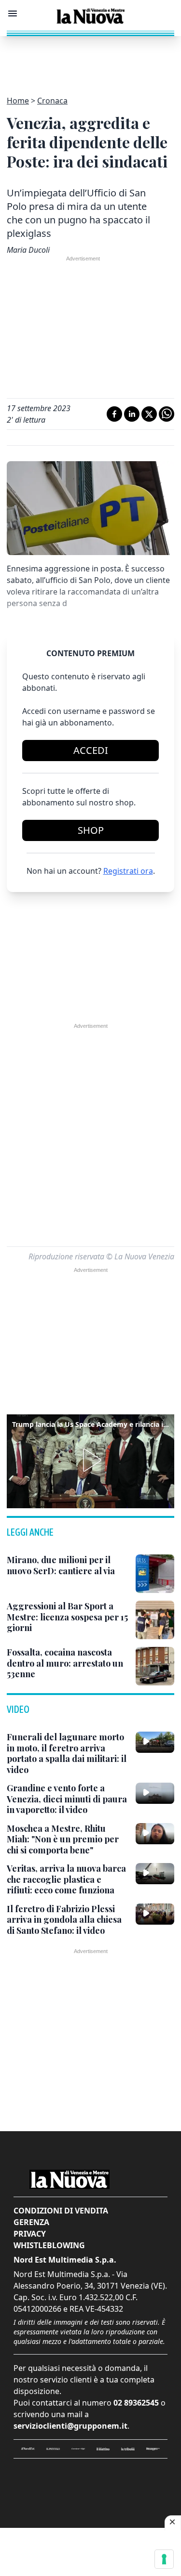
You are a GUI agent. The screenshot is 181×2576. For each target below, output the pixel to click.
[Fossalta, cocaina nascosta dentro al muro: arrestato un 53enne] (155, 1666)
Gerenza (31, 2222)
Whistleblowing (49, 2245)
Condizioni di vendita (61, 2211)
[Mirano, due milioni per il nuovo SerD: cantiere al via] (155, 1574)
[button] (90, 1460)
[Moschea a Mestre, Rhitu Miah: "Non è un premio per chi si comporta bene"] (155, 1834)
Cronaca (52, 101)
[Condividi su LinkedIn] (132, 414)
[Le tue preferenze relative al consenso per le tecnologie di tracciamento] (164, 2559)
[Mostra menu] (13, 13)
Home (18, 101)
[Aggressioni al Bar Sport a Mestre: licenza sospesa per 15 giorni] (155, 1620)
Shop (91, 830)
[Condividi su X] (149, 414)
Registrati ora (128, 871)
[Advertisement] (91, 60)
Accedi (91, 750)
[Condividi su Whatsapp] (167, 414)
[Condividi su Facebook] (114, 414)
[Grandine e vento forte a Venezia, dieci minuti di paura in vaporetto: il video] (155, 1793)
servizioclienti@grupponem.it (70, 2426)
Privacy (30, 2234)
